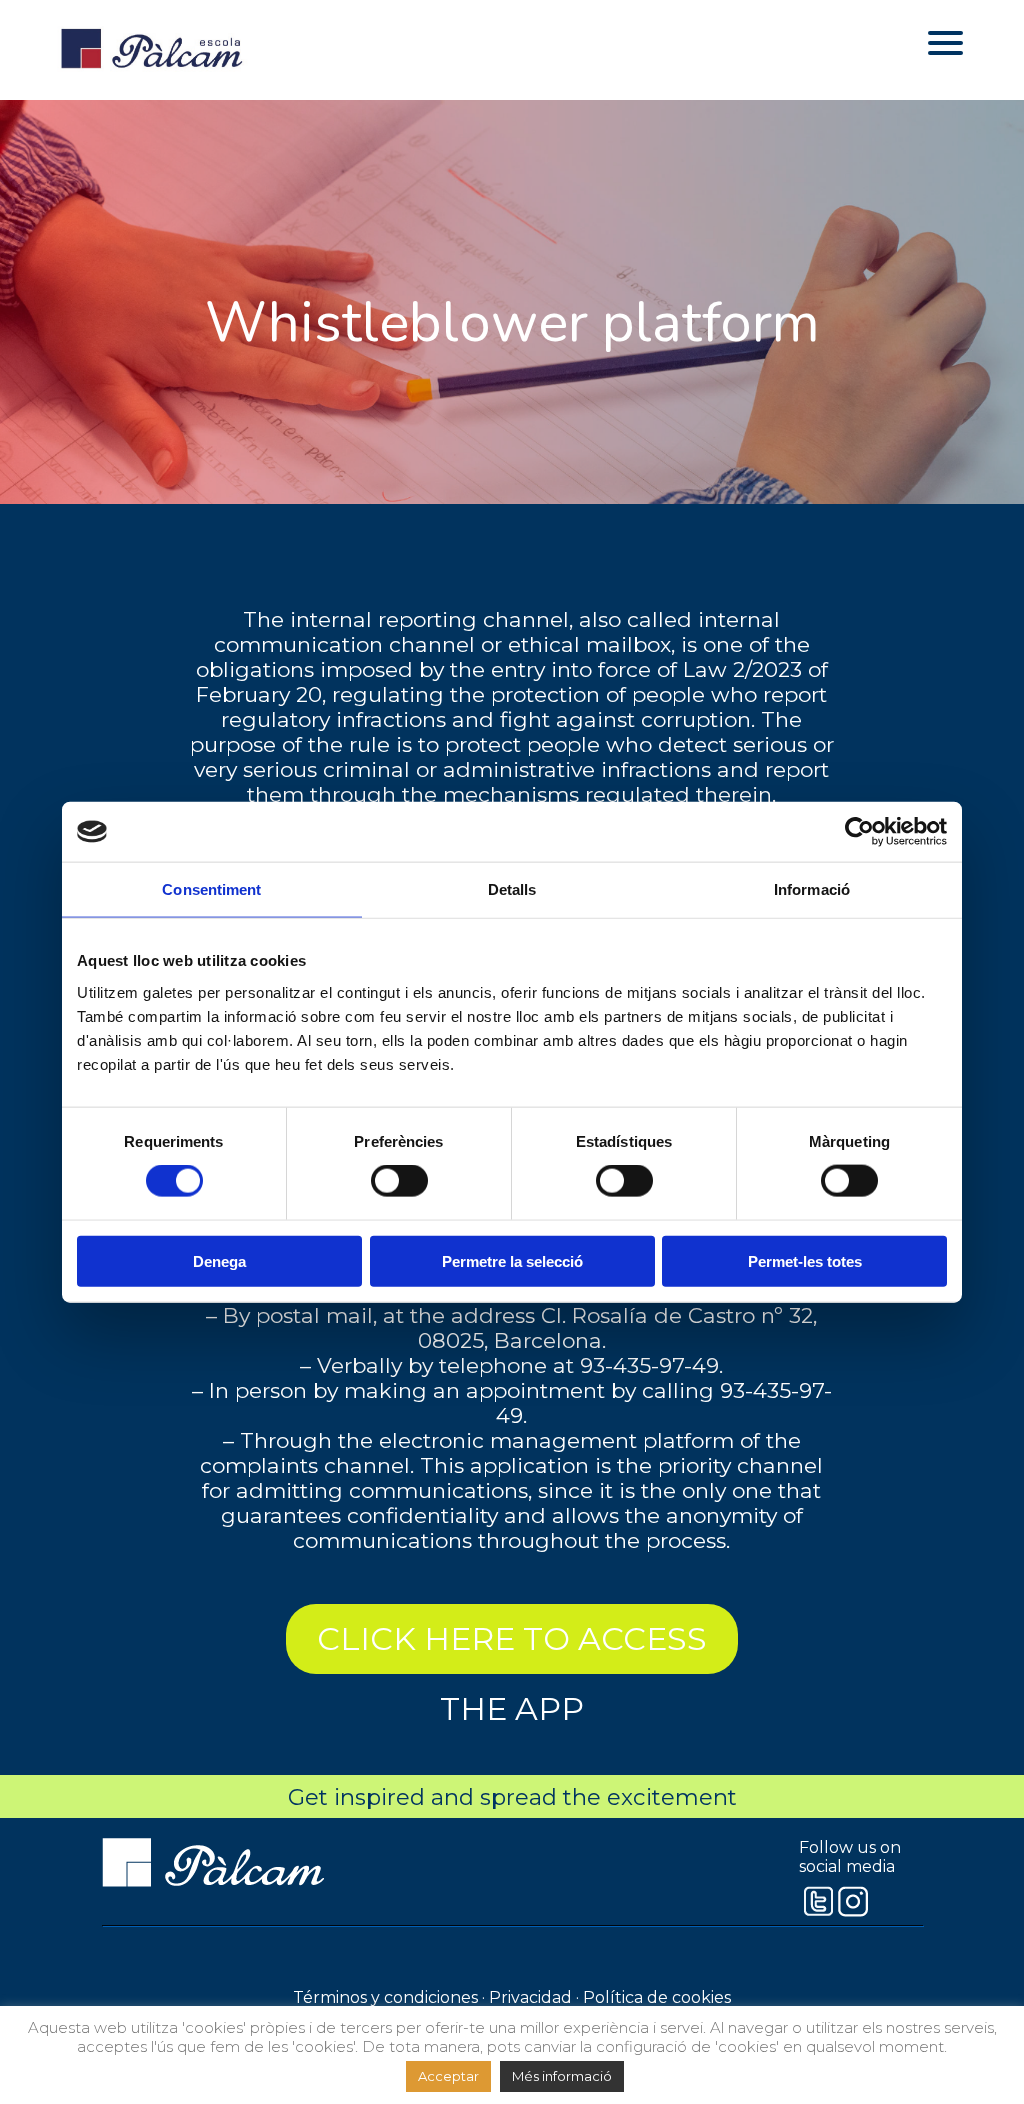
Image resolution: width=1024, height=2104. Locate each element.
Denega (219, 1260)
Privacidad (530, 1997)
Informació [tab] (812, 889)
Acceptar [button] (448, 2076)
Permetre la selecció (512, 1260)
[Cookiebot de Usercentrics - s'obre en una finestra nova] (859, 832)
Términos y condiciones (385, 1997)
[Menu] (945, 42)
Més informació (562, 2076)
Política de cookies (657, 1997)
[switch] (399, 1181)
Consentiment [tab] (211, 889)
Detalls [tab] (512, 889)
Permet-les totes (805, 1260)
